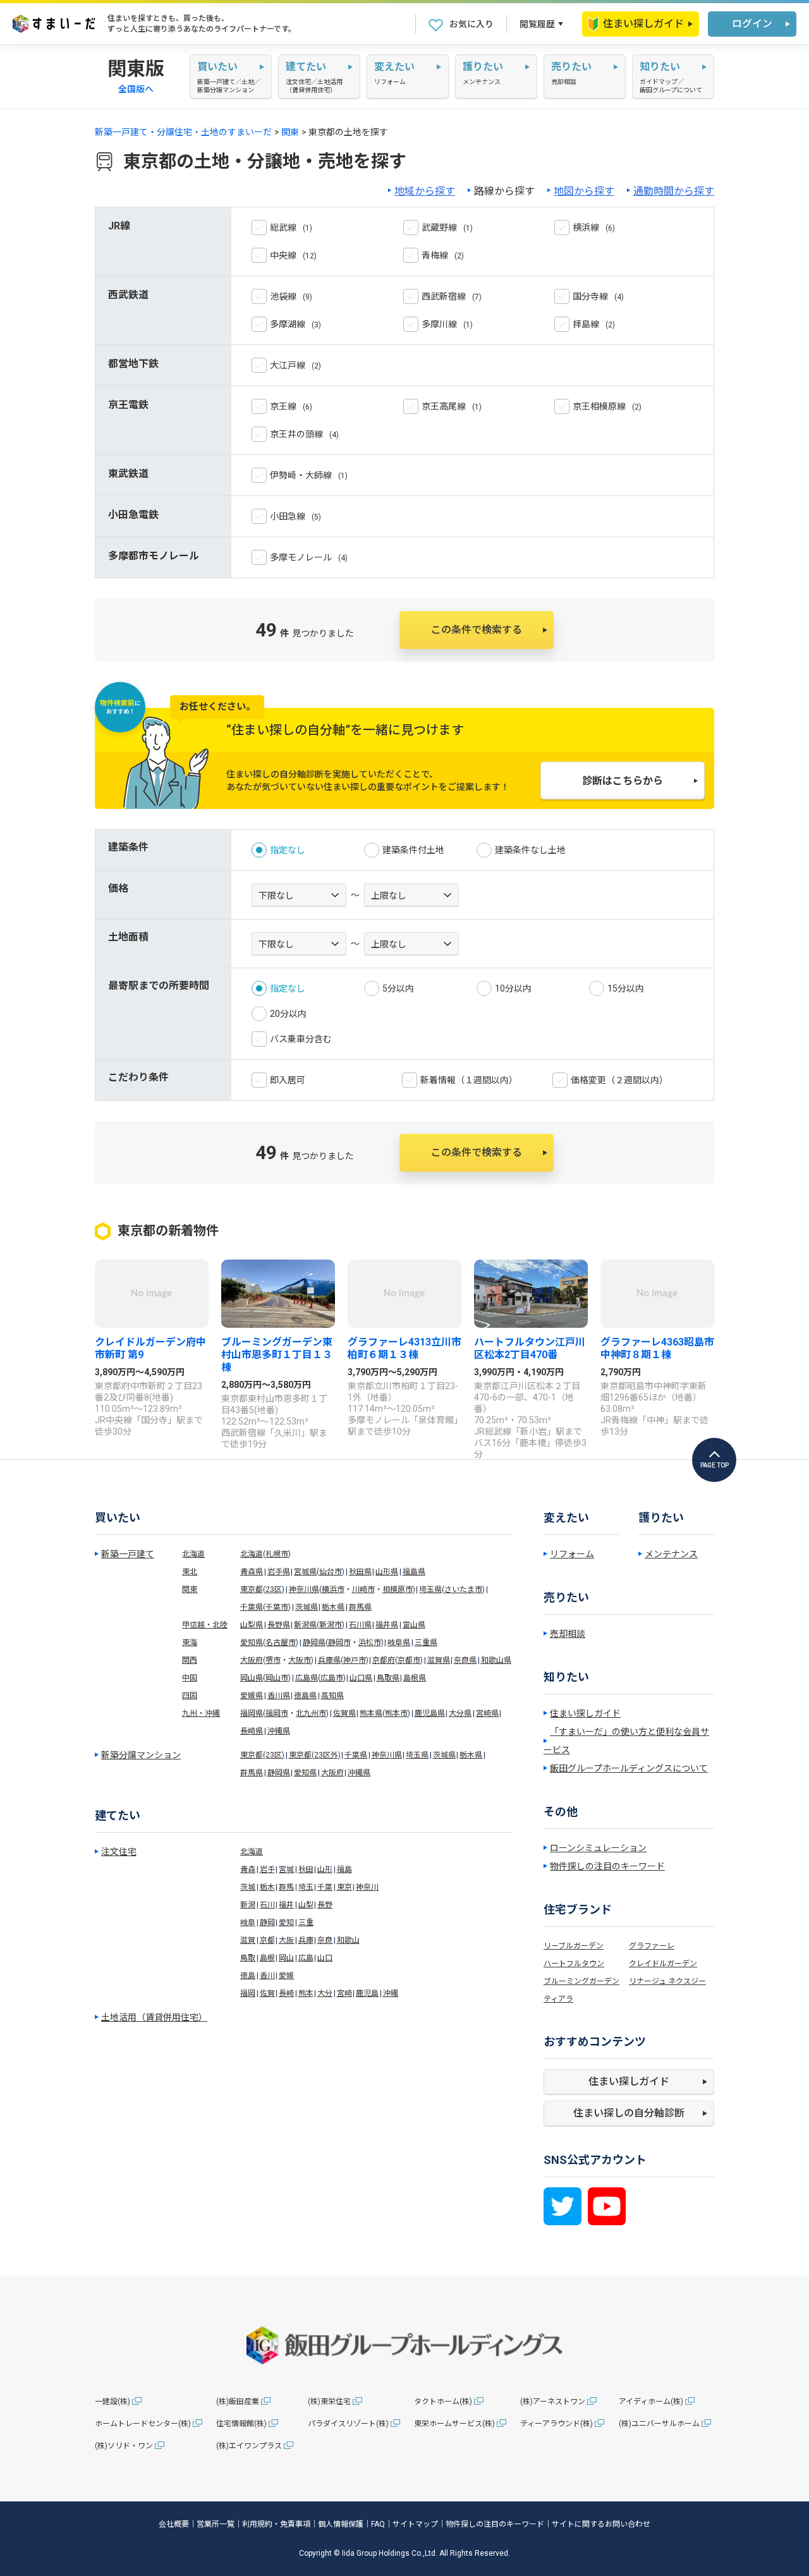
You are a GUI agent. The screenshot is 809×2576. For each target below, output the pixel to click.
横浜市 (333, 1589)
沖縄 (391, 1993)
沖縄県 (279, 1731)
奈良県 (465, 1660)
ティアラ (558, 1999)
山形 (325, 1869)
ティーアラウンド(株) (557, 2424)
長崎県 (252, 1731)
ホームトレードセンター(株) (143, 2424)
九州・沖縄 (201, 1713)
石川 (267, 1905)
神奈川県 (304, 1589)
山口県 (361, 1678)
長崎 (286, 1993)
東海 (190, 1643)
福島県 (414, 1572)
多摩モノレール (301, 557)
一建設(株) (113, 2402)
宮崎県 (487, 1713)
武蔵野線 (439, 228)
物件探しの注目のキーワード (607, 1866)
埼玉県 (430, 1589)
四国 (190, 1696)
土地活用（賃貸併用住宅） (154, 2017)
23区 (274, 1589)
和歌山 (348, 1940)
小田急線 (288, 516)
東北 (190, 1572)
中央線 (283, 255)
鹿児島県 (430, 1713)
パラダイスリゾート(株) (348, 2424)
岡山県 (252, 1678)
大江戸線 (288, 365)
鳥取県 (388, 1678)
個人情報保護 (341, 2524)
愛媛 (286, 1976)
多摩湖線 (288, 324)
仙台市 (331, 1572)
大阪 (286, 1940)
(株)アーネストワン (553, 2402)
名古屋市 (281, 1643)
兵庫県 (329, 1660)
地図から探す (584, 191)
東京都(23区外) (315, 1755)
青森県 (252, 1572)
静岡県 (314, 1643)
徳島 (248, 1976)
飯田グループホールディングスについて (629, 1768)
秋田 (306, 1869)
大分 (325, 1993)
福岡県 (252, 1713)
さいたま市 (463, 1589)
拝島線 (586, 324)
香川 (267, 1976)
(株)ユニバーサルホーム (659, 2424)
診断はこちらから (623, 781)
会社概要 (174, 2524)
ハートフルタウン (574, 1964)
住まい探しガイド (643, 24)
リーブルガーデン (574, 1946)
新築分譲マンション (141, 1755)
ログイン (752, 24)
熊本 (306, 1993)
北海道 (193, 1554)
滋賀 (248, 1940)
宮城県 (305, 1572)
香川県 (279, 1696)
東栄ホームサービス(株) (454, 2424)
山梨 (306, 1905)
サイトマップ (415, 2524)
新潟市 (331, 1625)
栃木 (267, 1887)
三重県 (426, 1643)
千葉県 (252, 1607)
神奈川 (367, 1887)
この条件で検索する (477, 630)
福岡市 (277, 1713)
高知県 (332, 1696)
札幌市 (277, 1554)
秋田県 (360, 1572)
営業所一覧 (216, 2524)
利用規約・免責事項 (276, 2524)
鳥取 (248, 1958)
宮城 (286, 1869)
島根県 (415, 1678)
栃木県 (333, 1607)
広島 (306, 1958)
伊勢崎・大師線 (301, 475)
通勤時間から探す (674, 191)
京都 (267, 1940)
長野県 (279, 1625)
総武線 (283, 228)
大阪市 (300, 1660)
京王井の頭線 (296, 434)
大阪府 (252, 1660)
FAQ (378, 2524)
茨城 (248, 1887)
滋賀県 (439, 1660)
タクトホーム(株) (443, 2402)
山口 (325, 1958)
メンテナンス (671, 1554)
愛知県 (252, 1643)
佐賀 (267, 1993)
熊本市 (396, 1713)
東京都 (252, 1589)
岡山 (286, 1958)
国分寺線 (590, 296)
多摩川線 (439, 324)
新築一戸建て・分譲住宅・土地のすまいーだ (183, 132)
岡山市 (277, 1678)
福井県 (387, 1625)
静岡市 (339, 1643)
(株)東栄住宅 (329, 2402)
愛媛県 (252, 1696)
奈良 (325, 1940)
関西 (190, 1660)
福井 (286, 1905)
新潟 (248, 1905)
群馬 (286, 1887)
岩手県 (279, 1572)
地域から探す (425, 191)
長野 (325, 1905)
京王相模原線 (599, 406)
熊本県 (371, 1713)
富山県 (414, 1625)
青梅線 (435, 255)
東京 (344, 1887)
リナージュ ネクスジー (667, 1981)
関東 (290, 132)
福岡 (248, 1993)
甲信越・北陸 (205, 1625)
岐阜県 (399, 1643)
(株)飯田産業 (238, 2402)
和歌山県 (496, 1660)
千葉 (325, 1887)
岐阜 (248, 1923)
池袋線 (283, 296)
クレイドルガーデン (663, 1964)
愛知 (286, 1923)
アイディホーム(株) (651, 2402)
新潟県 (305, 1625)
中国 (190, 1678)
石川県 (360, 1625)
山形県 (387, 1572)
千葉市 (277, 1607)
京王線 (283, 406)
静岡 (267, 1923)
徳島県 (305, 1696)
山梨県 (252, 1625)
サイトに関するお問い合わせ (601, 2524)
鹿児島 (367, 1993)
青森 (248, 1869)
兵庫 (306, 1940)
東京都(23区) (262, 1755)
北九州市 (311, 1713)
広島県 (307, 1678)
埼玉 (306, 1887)
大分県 (460, 1713)
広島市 (332, 1678)
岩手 (267, 1869)
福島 (344, 1869)
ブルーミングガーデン (581, 1981)
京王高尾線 (444, 406)
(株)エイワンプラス (249, 2446)
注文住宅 (119, 1852)
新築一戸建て (128, 1554)
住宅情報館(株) (241, 2424)
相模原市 (398, 1589)
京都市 (409, 1660)
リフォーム (572, 1554)
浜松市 (370, 1643)
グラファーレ (652, 1946)
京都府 (384, 1660)
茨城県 (307, 1607)
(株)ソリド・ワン (124, 2446)
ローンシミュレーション (598, 1848)
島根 (267, 1958)
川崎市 (363, 1589)
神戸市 (355, 1660)
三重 (306, 1923)
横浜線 (586, 228)
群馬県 (360, 1607)
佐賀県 (344, 1713)
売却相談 (568, 1634)
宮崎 (344, 1993)
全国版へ (136, 89)
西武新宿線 (444, 296)
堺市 (273, 1660)
